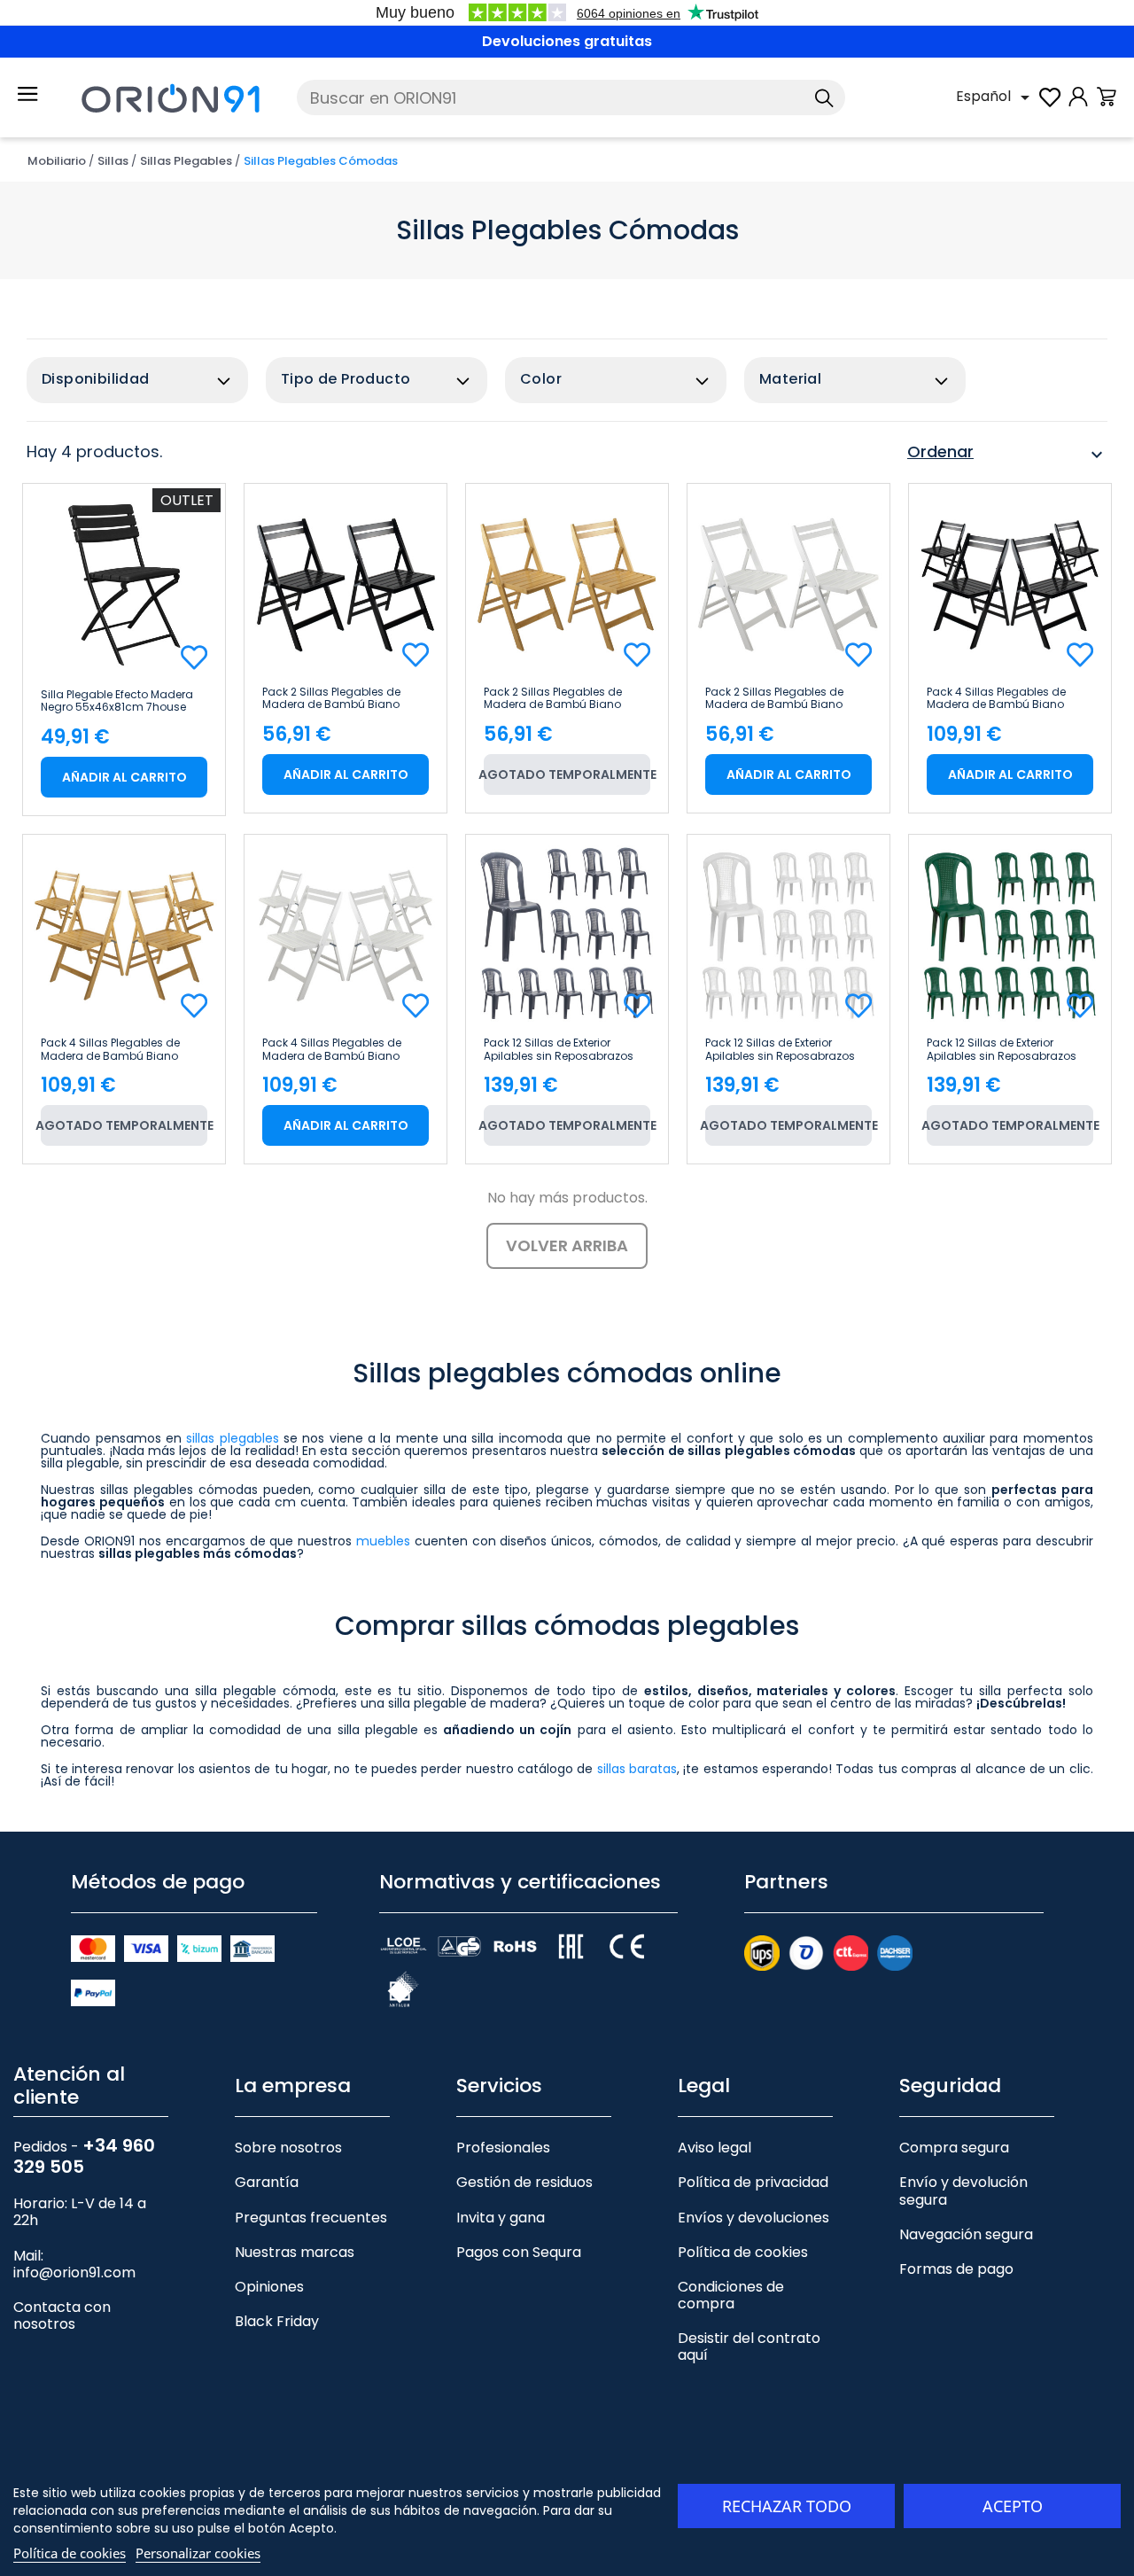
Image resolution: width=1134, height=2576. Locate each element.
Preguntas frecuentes (311, 2218)
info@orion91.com (74, 2272)
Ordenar (1007, 455)
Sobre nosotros (288, 2148)
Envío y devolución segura (963, 2191)
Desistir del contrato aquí (749, 2346)
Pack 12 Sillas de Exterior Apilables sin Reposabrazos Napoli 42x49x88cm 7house (559, 1049)
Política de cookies (743, 2252)
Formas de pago (956, 2269)
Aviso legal (715, 2148)
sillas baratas (637, 1769)
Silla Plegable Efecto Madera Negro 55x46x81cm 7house (117, 701)
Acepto (1013, 2506)
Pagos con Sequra (519, 2252)
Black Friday (277, 2321)
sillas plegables (232, 1438)
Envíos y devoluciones (753, 2218)
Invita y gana (501, 2218)
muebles (383, 1541)
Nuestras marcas (295, 2252)
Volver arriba (567, 1245)
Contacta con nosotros (62, 2315)
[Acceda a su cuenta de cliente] (1078, 106)
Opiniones (269, 2287)
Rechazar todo (787, 2506)
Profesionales (503, 2148)
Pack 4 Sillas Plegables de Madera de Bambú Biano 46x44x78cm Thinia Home (998, 698)
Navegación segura (966, 2234)
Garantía (267, 2182)
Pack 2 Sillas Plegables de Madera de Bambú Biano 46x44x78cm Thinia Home (333, 698)
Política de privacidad (753, 2182)
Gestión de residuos (524, 2182)
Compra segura (954, 2148)
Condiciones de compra (731, 2295)
